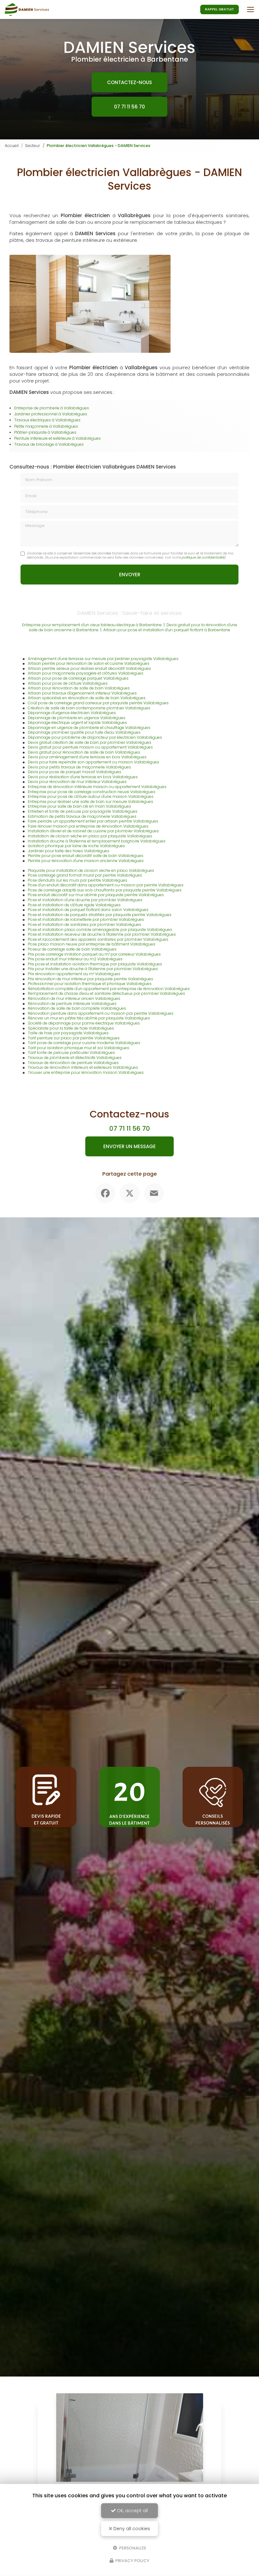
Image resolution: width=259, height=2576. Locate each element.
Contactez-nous (129, 82)
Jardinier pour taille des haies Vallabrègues (69, 851)
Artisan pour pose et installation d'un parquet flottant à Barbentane (167, 630)
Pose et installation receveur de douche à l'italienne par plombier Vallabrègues (102, 934)
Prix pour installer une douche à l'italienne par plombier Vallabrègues (93, 969)
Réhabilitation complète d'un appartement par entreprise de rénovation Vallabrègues (109, 989)
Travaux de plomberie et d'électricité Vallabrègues (75, 1058)
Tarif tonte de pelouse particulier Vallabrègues (71, 1052)
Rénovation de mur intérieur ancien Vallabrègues (74, 998)
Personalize (132, 2548)
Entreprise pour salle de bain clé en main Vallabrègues (79, 806)
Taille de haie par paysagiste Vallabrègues (68, 1033)
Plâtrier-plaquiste (31, 432)
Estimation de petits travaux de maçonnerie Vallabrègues (82, 816)
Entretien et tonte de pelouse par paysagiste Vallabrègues (83, 811)
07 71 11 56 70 (129, 107)
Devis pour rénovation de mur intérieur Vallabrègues (77, 782)
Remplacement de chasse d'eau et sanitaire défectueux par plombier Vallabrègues (106, 993)
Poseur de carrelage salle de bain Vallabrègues (72, 949)
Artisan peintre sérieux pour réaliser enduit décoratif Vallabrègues (89, 668)
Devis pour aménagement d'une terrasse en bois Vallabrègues (87, 757)
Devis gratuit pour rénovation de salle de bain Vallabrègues (84, 752)
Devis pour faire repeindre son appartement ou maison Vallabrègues (93, 762)
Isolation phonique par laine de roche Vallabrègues (76, 846)
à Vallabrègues (74, 408)
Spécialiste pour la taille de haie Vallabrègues (71, 1028)
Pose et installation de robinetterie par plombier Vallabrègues (86, 919)
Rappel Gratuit (220, 9)
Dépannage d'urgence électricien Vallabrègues (72, 713)
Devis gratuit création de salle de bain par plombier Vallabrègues (90, 742)
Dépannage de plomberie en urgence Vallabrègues (77, 718)
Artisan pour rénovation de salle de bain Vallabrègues (79, 688)
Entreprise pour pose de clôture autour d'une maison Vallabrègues (91, 796)
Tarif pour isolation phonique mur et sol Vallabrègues (78, 1048)
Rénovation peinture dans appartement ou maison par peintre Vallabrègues (101, 1013)
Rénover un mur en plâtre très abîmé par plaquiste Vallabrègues (89, 1018)
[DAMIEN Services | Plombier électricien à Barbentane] (27, 9)
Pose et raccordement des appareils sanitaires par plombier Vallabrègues (98, 939)
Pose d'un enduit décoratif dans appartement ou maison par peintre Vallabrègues (106, 885)
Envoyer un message (129, 1146)
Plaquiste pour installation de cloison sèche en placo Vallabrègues (91, 870)
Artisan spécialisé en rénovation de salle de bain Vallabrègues (87, 698)
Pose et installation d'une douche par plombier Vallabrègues (85, 900)
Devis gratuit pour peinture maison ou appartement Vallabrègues (90, 747)
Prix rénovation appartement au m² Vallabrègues (74, 974)
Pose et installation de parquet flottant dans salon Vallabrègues (88, 910)
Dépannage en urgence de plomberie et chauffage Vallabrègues (89, 728)
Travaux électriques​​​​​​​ (33, 420)
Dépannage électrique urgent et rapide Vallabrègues (77, 722)
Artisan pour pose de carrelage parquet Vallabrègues (78, 678)
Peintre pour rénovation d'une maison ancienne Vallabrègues (86, 861)
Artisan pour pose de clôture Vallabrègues (68, 683)
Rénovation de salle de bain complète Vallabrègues (77, 1008)
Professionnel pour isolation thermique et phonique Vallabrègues (90, 984)
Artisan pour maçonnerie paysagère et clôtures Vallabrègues (86, 673)
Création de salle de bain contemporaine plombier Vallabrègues (89, 708)
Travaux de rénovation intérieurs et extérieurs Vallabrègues (83, 1067)
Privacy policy (132, 2561)
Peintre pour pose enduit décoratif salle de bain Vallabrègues (86, 856)
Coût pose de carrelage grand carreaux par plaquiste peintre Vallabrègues (98, 703)
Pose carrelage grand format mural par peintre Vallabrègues (85, 875)
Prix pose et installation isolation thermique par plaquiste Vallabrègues (95, 964)
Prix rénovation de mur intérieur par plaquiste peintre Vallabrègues (90, 979)
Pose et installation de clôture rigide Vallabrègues (74, 905)
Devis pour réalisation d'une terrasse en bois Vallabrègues (83, 777)
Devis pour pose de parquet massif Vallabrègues (75, 772)
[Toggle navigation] (250, 9)
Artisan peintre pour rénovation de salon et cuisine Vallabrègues (89, 663)
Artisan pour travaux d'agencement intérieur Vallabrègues (82, 693)
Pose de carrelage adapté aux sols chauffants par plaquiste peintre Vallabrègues (105, 890)
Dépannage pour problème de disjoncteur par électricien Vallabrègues (95, 737)
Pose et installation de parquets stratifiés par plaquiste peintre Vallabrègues (100, 915)
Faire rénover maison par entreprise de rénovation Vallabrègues (88, 826)
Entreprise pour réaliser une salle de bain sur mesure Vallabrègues (90, 802)
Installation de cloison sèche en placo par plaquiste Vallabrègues (90, 836)
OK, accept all (132, 2511)
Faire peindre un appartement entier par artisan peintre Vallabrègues (93, 821)
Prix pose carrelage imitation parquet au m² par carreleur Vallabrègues (94, 954)
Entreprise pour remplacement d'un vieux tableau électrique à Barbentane (92, 625)
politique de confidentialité (203, 557)
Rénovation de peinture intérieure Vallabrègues (72, 1003)
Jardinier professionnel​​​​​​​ (36, 414)
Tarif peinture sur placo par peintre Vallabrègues (74, 1038)
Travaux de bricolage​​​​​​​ (35, 444)
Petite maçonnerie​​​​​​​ (32, 426)
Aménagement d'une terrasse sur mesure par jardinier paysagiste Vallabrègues (103, 659)
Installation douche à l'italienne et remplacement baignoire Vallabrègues (97, 841)
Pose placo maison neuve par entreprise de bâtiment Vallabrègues (92, 944)
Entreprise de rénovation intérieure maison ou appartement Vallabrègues (97, 787)
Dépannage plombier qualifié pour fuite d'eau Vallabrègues (84, 732)
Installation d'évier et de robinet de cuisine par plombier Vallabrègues (93, 831)
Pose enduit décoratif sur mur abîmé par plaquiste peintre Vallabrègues (96, 895)
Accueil (12, 146)
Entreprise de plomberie (37, 408)
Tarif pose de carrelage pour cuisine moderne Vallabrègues (84, 1043)
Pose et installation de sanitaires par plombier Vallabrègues (84, 924)
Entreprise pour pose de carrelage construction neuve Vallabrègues (92, 792)
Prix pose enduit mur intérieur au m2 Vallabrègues (75, 959)
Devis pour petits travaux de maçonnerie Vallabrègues (79, 767)
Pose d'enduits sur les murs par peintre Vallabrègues (78, 880)
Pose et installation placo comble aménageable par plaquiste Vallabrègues (100, 930)
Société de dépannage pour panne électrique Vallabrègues (84, 1023)
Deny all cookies (131, 2529)
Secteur (33, 146)
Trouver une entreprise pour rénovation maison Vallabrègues (86, 1072)
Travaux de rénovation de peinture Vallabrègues (73, 1063)
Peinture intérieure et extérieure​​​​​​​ (43, 438)
